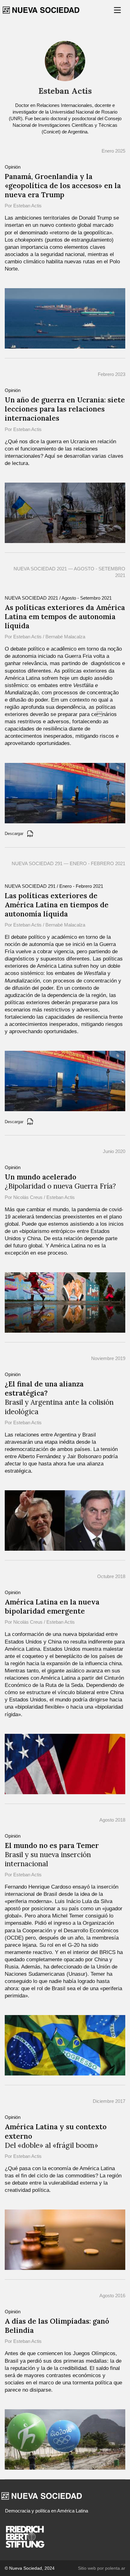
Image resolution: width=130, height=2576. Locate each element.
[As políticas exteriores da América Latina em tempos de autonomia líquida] (65, 793)
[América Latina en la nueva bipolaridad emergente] (65, 1764)
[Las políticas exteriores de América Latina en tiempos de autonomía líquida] (65, 1081)
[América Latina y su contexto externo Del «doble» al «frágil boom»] (65, 2239)
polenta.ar (115, 2568)
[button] (118, 10)
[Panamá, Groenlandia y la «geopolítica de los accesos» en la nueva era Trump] (65, 318)
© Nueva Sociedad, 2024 (30, 2568)
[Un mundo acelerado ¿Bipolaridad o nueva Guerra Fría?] (65, 1302)
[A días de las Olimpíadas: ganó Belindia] (65, 2439)
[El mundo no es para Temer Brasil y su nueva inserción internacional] (65, 2045)
